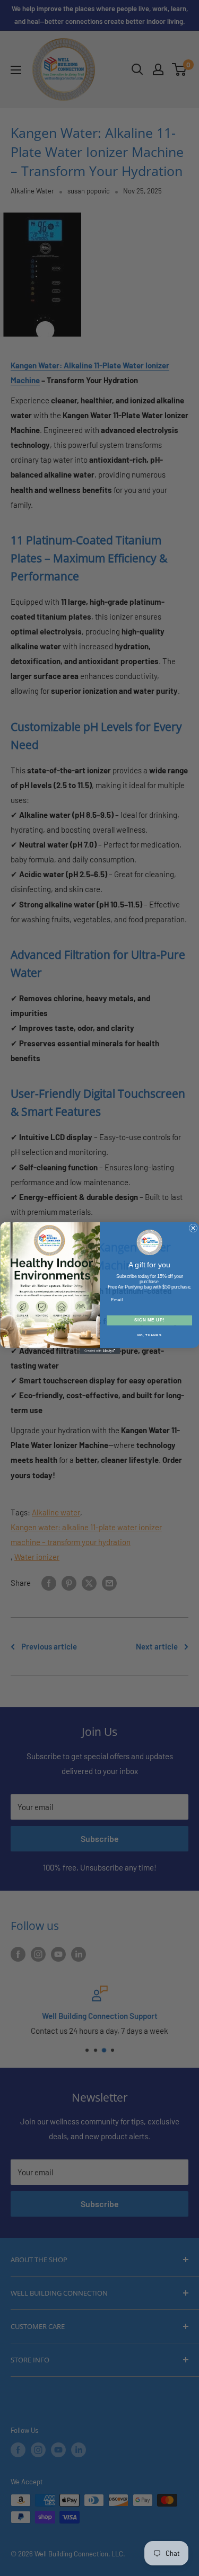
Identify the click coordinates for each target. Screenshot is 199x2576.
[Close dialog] (193, 1228)
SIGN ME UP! (149, 1320)
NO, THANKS (149, 1335)
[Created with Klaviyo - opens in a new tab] (99, 1351)
